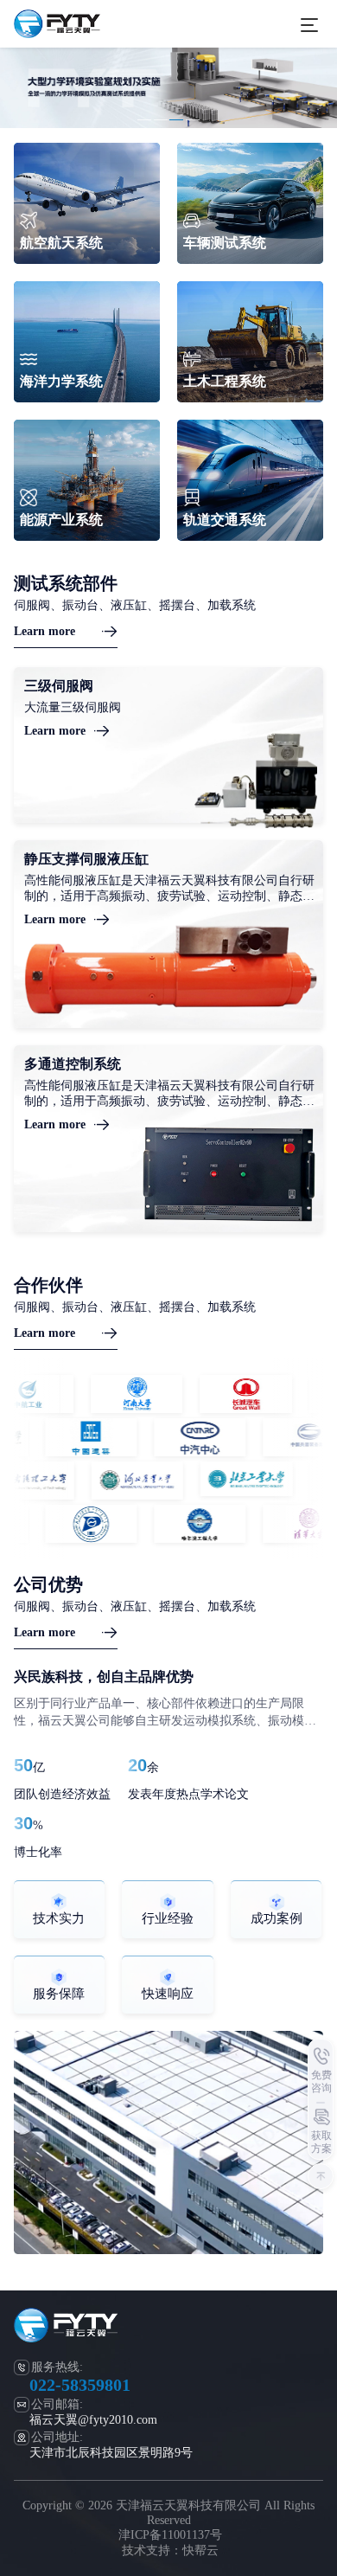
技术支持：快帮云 (170, 2550)
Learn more (45, 631)
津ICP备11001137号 (170, 2535)
